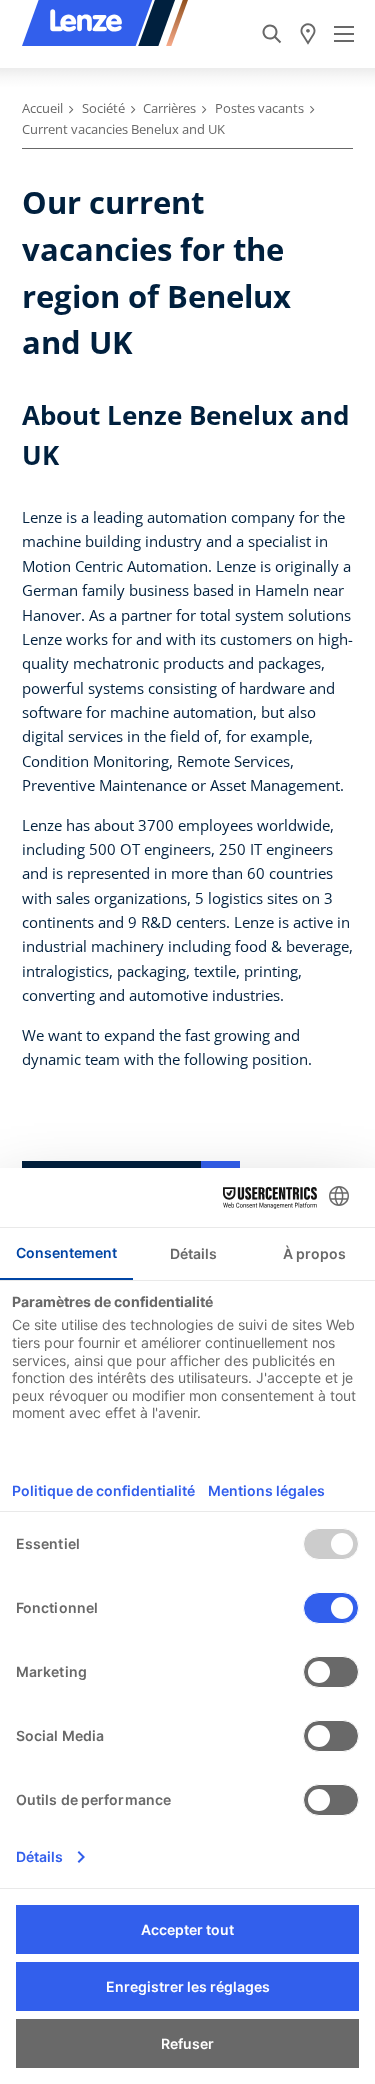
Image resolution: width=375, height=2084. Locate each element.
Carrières (169, 108)
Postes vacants (259, 108)
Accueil (42, 108)
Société (103, 108)
